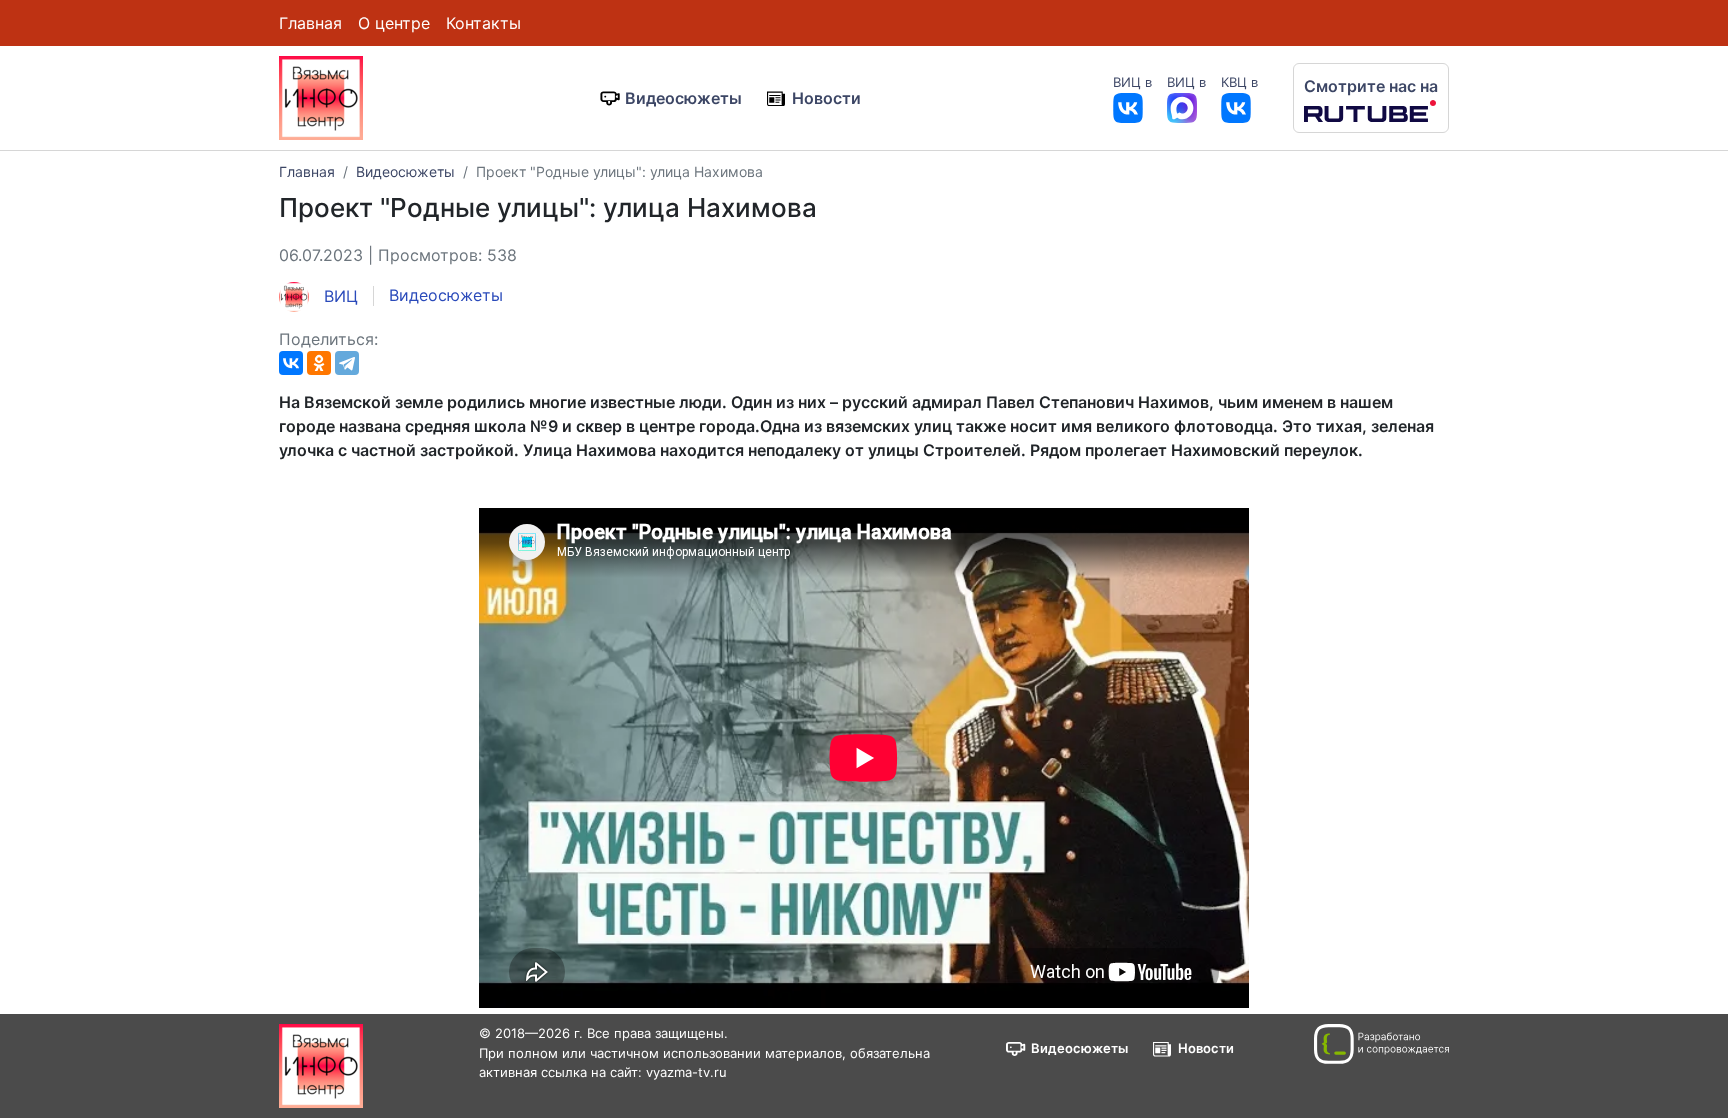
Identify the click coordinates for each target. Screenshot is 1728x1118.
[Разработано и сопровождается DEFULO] (1381, 1044)
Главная (310, 23)
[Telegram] (347, 363)
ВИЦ (338, 296)
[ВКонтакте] (291, 363)
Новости (826, 98)
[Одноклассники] (319, 363)
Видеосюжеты (683, 98)
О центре (394, 23)
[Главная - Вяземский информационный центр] (321, 96)
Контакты (483, 23)
